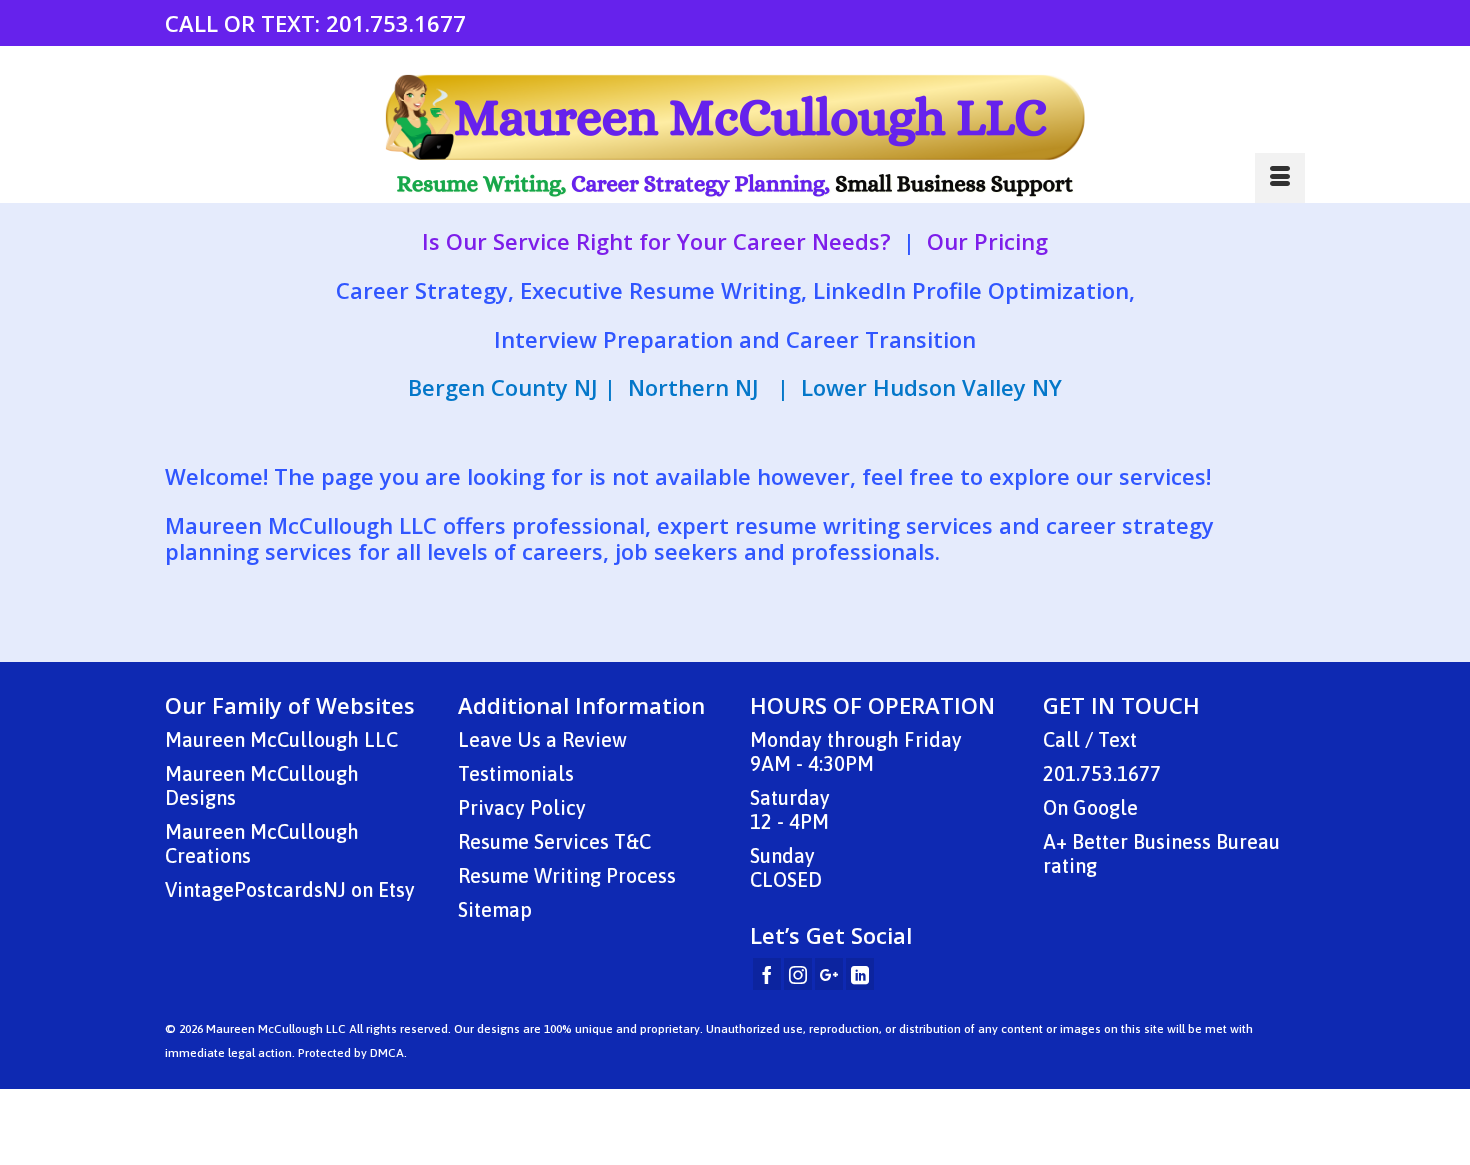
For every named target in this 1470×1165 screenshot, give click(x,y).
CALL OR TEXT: (245, 23)
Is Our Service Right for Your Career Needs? (656, 241)
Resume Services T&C (554, 841)
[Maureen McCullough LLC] (735, 136)
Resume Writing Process (567, 875)
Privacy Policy (522, 807)
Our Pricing (987, 241)
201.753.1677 (396, 23)
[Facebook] (767, 974)
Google (1105, 807)
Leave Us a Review (542, 739)
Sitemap (495, 909)
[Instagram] (798, 974)
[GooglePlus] (829, 974)
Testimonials (516, 773)
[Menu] (1280, 178)
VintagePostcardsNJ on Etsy (290, 889)
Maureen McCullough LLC (281, 739)
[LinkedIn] (860, 974)
